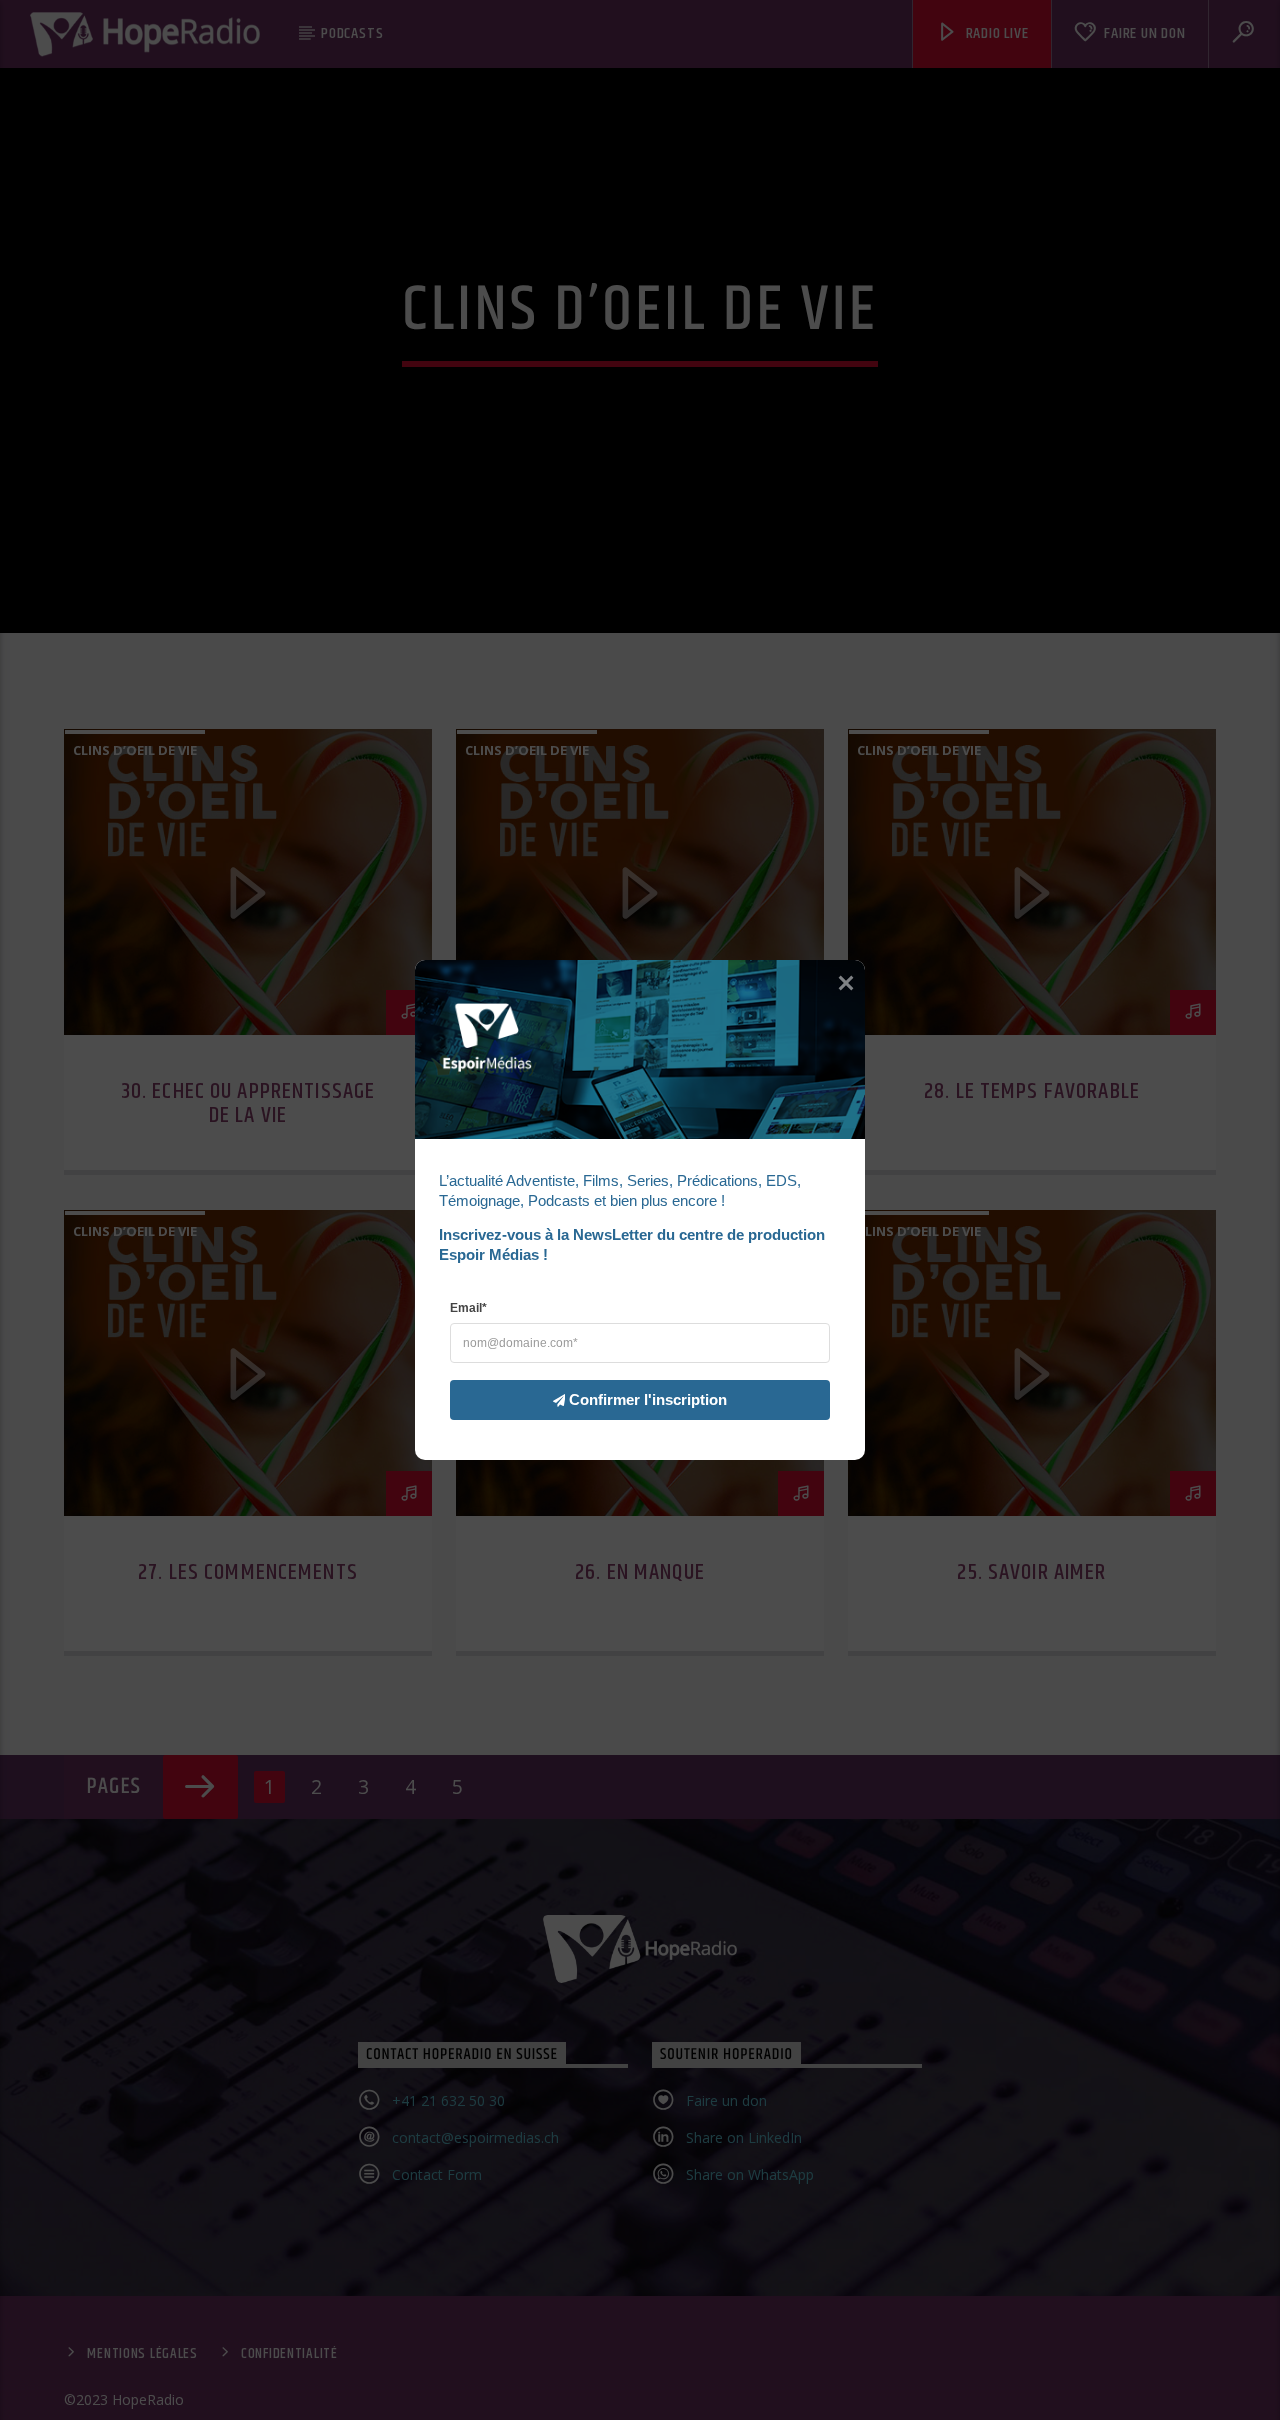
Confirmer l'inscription (648, 1399)
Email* (468, 1308)
